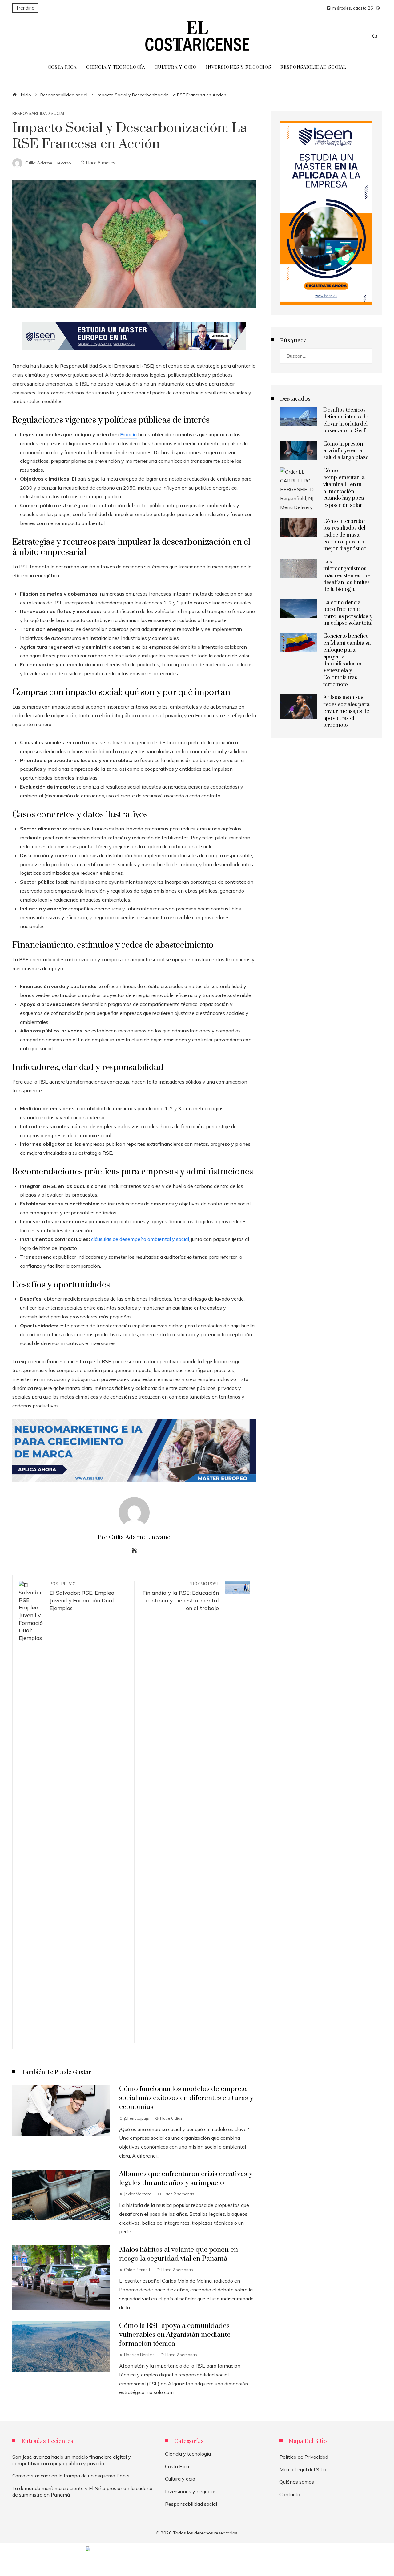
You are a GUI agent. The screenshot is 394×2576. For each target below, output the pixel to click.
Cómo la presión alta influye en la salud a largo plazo (346, 451)
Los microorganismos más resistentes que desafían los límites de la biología (347, 576)
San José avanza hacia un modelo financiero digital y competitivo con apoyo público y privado (72, 2460)
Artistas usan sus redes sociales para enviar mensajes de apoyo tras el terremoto (346, 711)
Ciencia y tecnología (188, 2454)
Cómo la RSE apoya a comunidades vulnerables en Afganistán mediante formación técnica (175, 2335)
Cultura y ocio (180, 2479)
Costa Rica (177, 2466)
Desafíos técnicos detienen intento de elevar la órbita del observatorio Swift (346, 420)
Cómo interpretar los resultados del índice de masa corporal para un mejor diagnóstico (345, 535)
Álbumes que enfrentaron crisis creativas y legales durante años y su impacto (186, 2178)
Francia (128, 434)
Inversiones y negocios (191, 2491)
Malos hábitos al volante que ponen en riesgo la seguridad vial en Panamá (179, 2254)
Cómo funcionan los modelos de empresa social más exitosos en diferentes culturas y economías (186, 2098)
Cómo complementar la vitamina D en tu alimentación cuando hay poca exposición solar (344, 488)
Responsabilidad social (39, 113)
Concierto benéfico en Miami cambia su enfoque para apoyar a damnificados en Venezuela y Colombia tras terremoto (347, 660)
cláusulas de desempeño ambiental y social (140, 1239)
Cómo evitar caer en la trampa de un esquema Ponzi (71, 2476)
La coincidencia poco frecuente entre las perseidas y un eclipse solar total (348, 613)
